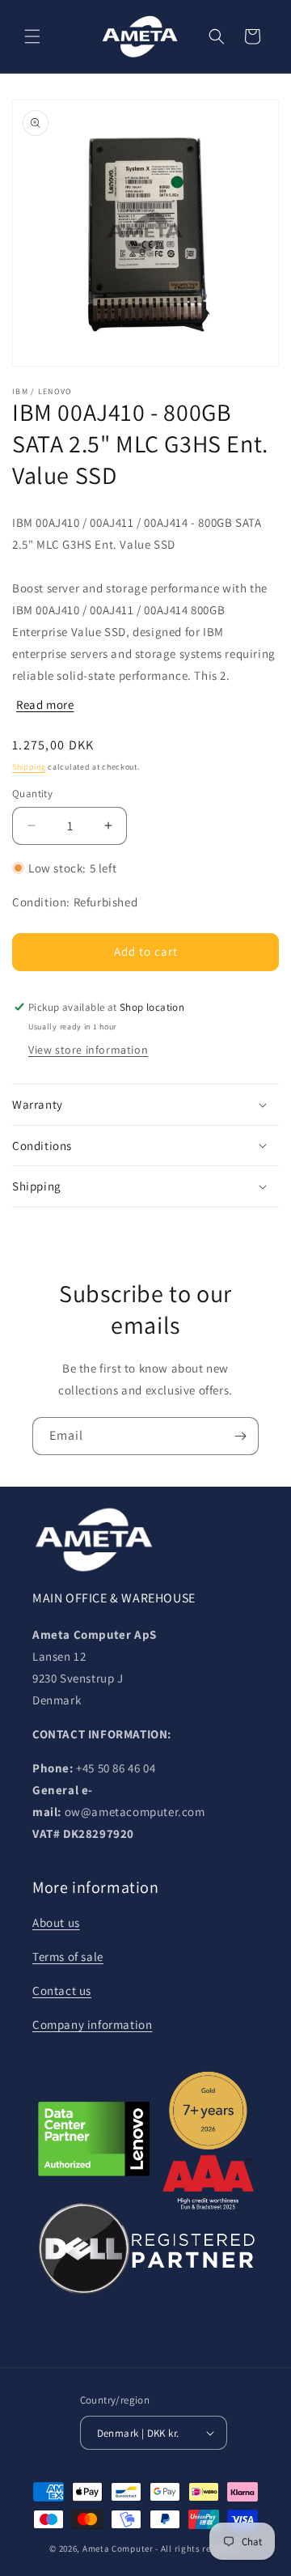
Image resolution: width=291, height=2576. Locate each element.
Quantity (32, 794)
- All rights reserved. (198, 2548)
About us (56, 1922)
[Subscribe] (240, 1436)
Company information (92, 2024)
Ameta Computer (118, 2548)
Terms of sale (68, 1956)
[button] (32, 36)
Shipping (29, 767)
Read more (45, 704)
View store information (88, 1050)
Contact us (62, 1990)
